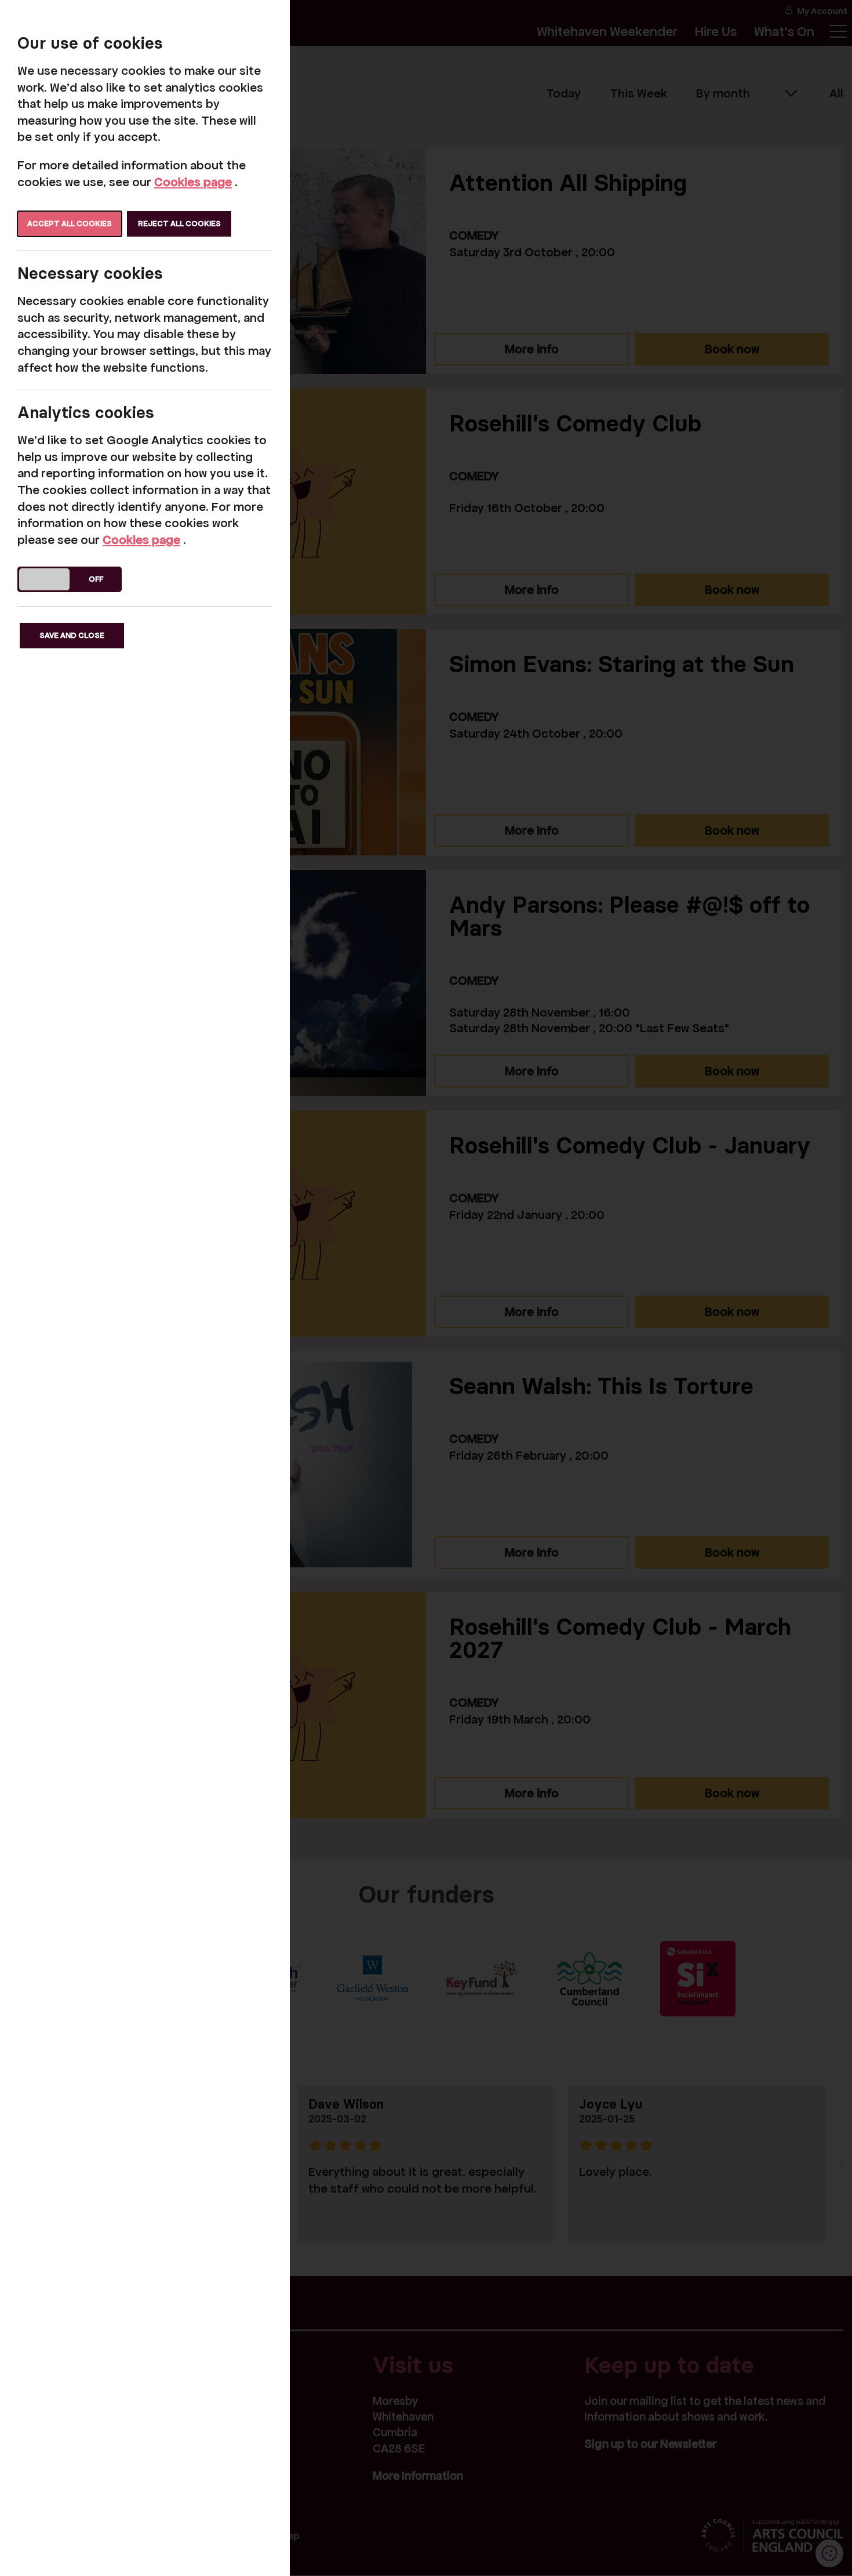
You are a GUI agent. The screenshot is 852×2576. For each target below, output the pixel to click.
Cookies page (193, 182)
